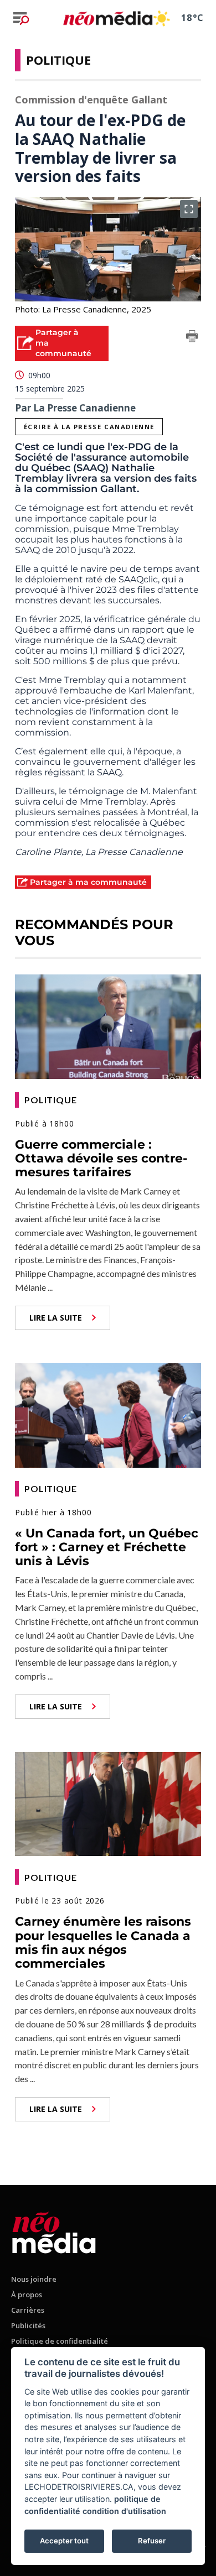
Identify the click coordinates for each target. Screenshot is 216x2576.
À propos (27, 2295)
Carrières (28, 2310)
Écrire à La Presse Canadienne (89, 427)
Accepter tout (64, 2541)
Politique (58, 60)
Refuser (152, 2541)
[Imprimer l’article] (192, 338)
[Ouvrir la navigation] (21, 18)
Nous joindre (34, 2279)
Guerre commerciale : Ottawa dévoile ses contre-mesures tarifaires (101, 1159)
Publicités (28, 2325)
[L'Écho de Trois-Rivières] (54, 2231)
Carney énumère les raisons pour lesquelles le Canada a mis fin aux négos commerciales (103, 1943)
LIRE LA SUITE (56, 1318)
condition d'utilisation (124, 2511)
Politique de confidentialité (60, 2341)
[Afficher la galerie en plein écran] (189, 209)
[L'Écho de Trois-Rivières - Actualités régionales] (108, 18)
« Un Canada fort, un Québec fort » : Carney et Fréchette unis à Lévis (107, 1547)
